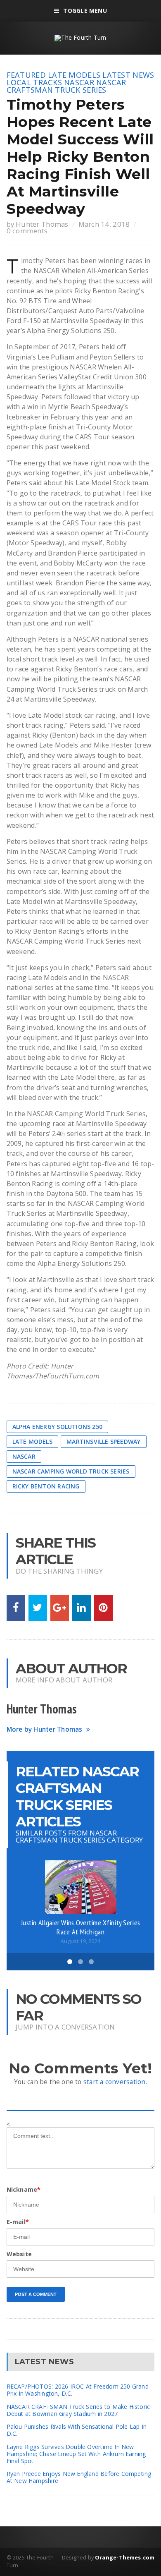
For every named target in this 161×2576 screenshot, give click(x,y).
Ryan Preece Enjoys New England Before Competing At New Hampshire (79, 2477)
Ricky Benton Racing (46, 1486)
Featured (26, 75)
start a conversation (115, 2082)
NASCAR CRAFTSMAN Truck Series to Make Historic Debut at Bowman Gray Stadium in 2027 (78, 2410)
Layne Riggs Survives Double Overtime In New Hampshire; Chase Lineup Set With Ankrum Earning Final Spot (76, 2454)
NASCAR (79, 82)
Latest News (128, 75)
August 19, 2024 (80, 1941)
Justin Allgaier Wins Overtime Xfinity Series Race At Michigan (80, 1927)
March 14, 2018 (104, 224)
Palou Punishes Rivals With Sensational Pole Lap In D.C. (77, 2430)
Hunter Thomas (42, 224)
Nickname (24, 2189)
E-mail (18, 2222)
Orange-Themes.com (125, 2557)
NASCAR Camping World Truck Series (71, 1471)
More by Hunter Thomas (45, 1729)
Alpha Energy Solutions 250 (57, 1427)
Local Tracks (34, 82)
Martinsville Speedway (103, 1441)
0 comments (27, 231)
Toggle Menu (85, 11)
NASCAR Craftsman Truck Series (66, 86)
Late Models (74, 75)
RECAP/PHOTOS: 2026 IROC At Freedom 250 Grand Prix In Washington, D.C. (78, 2390)
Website (19, 2254)
